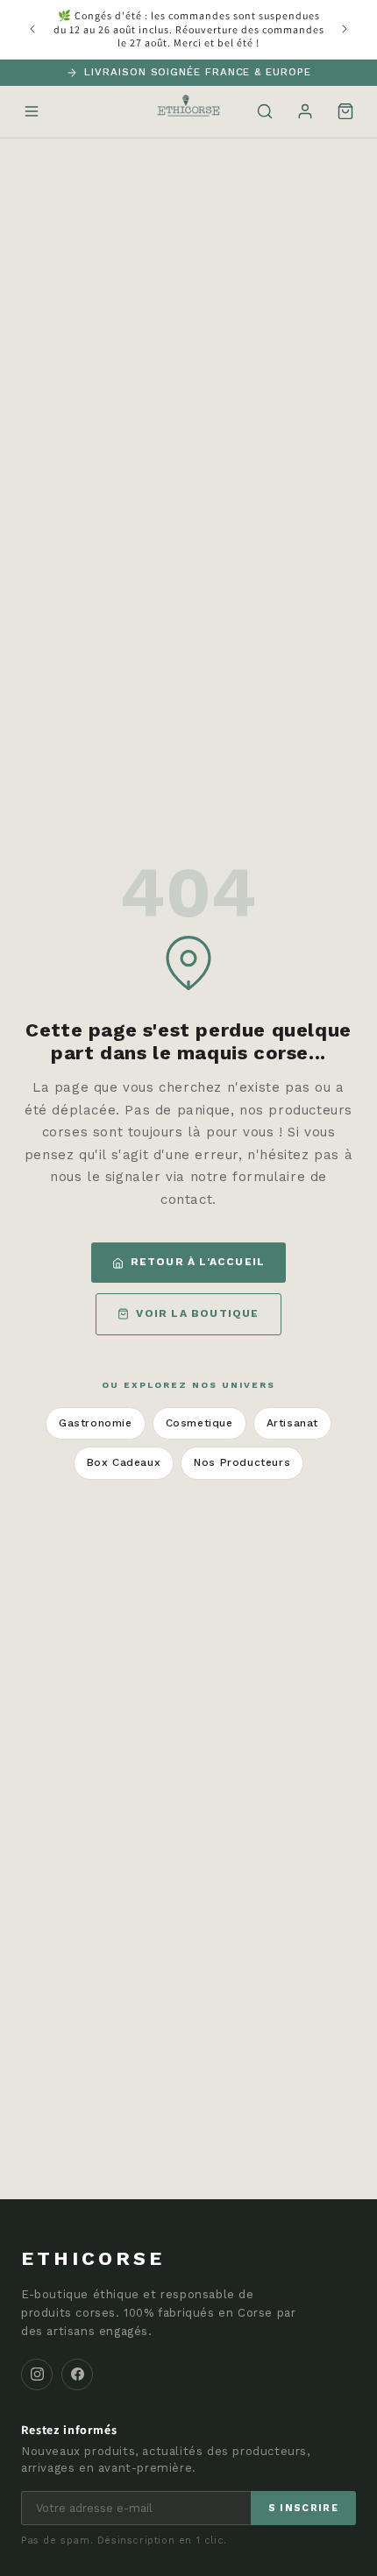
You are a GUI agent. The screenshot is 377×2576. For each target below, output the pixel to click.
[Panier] (345, 111)
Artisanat (292, 1423)
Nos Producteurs (242, 1462)
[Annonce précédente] (32, 29)
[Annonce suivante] (345, 29)
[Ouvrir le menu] (32, 111)
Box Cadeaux (124, 1462)
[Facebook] (77, 2374)
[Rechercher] (265, 111)
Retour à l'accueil (198, 1262)
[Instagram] (37, 2374)
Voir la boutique (197, 1313)
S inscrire (303, 2508)
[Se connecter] (305, 111)
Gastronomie (96, 1423)
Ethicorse (93, 2258)
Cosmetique (199, 1423)
